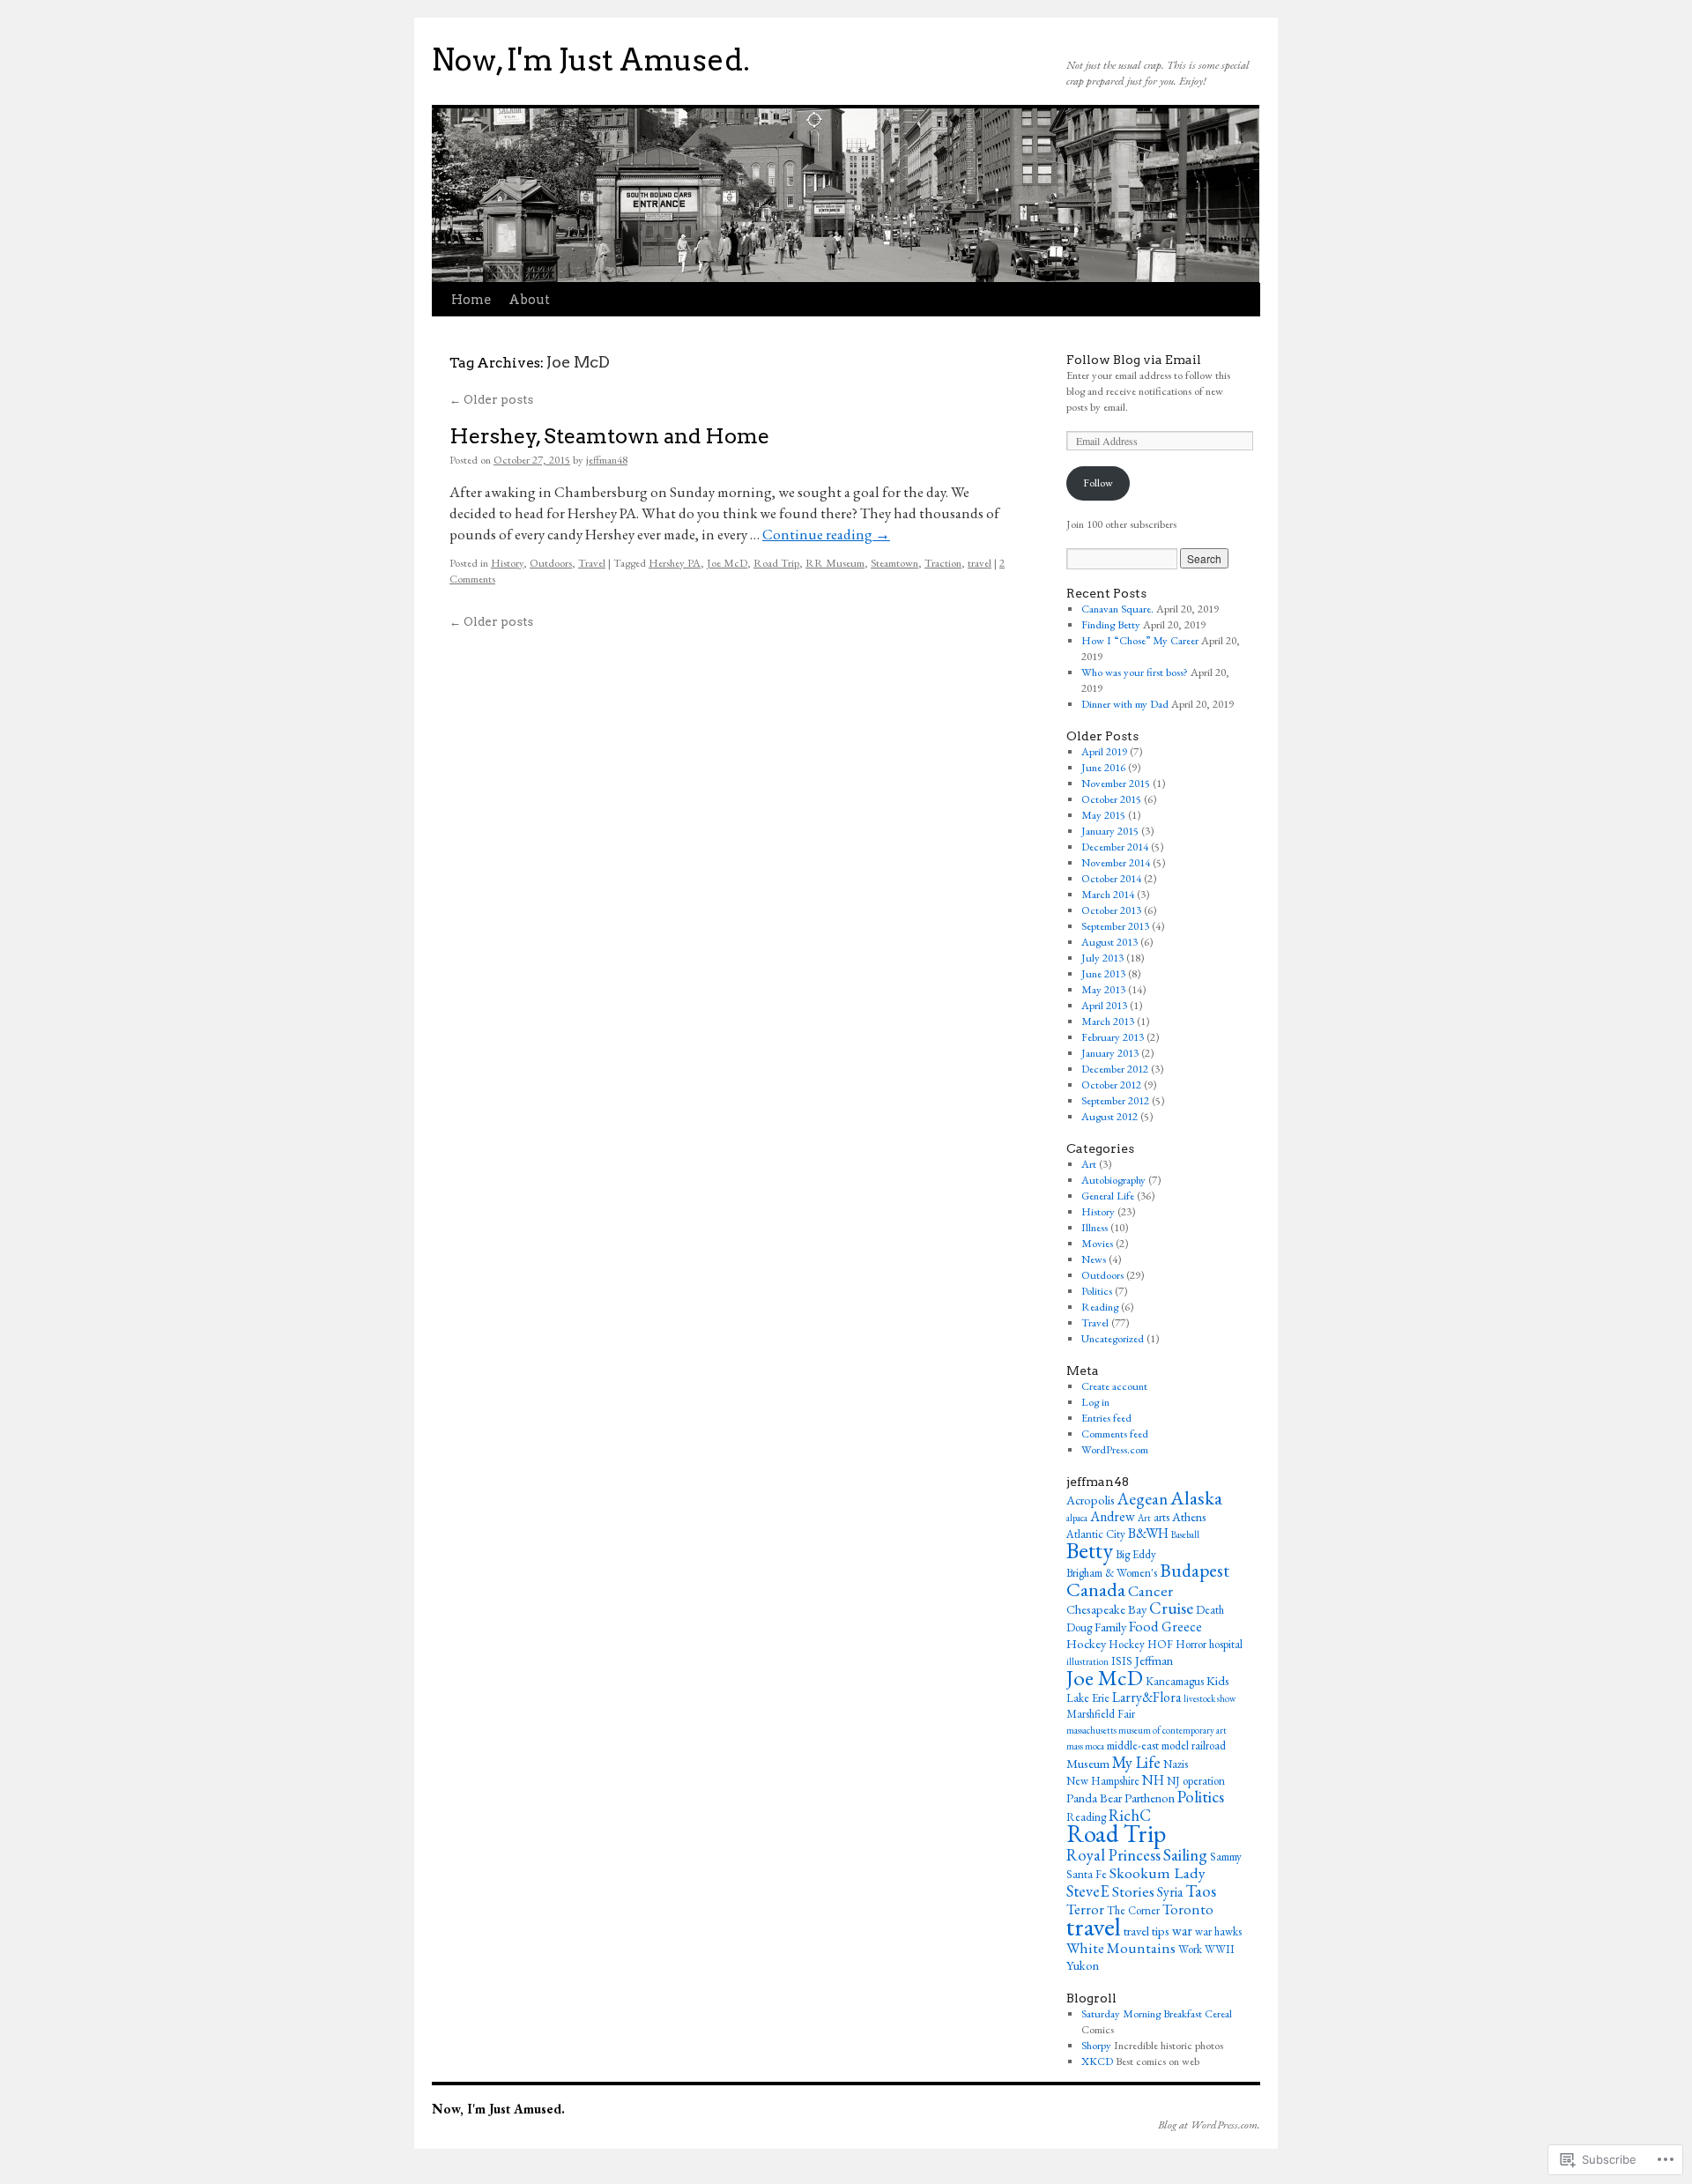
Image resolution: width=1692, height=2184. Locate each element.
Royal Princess (1113, 1854)
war (1182, 1931)
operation (1204, 1781)
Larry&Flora (1147, 1697)
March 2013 (1108, 1021)
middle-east (1133, 1746)
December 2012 (1115, 1069)
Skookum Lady (1158, 1872)
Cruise (1171, 1608)
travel (980, 563)
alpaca (1077, 1518)
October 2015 (1111, 799)
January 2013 (1110, 1053)
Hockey (1086, 1643)
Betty (1090, 1550)
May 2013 (1103, 989)
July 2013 (1102, 958)
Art (1089, 1164)
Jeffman (1154, 1660)
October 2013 (1111, 910)
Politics (1097, 1291)
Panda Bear (1094, 1798)
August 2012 (1109, 1116)
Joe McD (727, 563)
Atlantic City (1096, 1534)
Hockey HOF (1141, 1644)
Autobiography (1113, 1180)
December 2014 (1115, 847)
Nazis (1176, 1764)
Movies (1097, 1243)
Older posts (491, 399)
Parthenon (1150, 1798)
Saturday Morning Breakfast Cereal (1157, 2013)
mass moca (1085, 1746)
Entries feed (1106, 1418)
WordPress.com (1115, 1449)
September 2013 (1115, 926)
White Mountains (1121, 1948)
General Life (1108, 1196)
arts (1161, 1517)
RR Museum (835, 563)
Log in (1095, 1402)
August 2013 (1109, 942)
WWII (1220, 1949)
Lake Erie (1088, 1698)
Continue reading (826, 534)
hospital (1226, 1644)
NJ (1173, 1781)
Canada (1096, 1589)
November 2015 (1116, 783)
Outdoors (551, 563)
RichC (1130, 1815)
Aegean (1143, 1499)
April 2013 (1104, 1005)
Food (1144, 1626)
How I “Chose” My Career (1140, 640)
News (1094, 1259)
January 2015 (1110, 831)
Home (471, 300)
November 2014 (1116, 862)
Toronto (1188, 1909)
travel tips (1147, 1931)
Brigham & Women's (1112, 1573)
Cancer (1150, 1590)
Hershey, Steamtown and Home (609, 436)
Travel (592, 563)
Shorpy (1096, 2045)
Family (1110, 1627)
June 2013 (1103, 973)
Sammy (1226, 1857)
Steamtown (894, 563)
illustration (1087, 1661)
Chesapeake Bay (1106, 1609)
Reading (1100, 1307)
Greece (1182, 1627)
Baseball (1185, 1534)
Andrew (1113, 1516)
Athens (1189, 1516)
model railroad (1194, 1746)
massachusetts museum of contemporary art (1147, 1730)
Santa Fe (1087, 1874)
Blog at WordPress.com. (1209, 2125)
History (507, 563)
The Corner (1133, 1910)
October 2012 (1111, 1085)
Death (1210, 1610)
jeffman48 (607, 460)
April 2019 (1104, 751)
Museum (1088, 1763)
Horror (1191, 1644)
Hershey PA (675, 563)
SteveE (1088, 1891)
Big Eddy (1136, 1554)
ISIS (1122, 1661)
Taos (1201, 1891)
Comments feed (1115, 1434)
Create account (1114, 1386)
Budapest (1195, 1570)
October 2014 (1111, 878)
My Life (1136, 1762)
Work (1190, 1949)
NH (1153, 1780)
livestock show (1210, 1698)
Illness (1095, 1227)
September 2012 (1115, 1100)
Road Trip (776, 563)
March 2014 (1108, 894)
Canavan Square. (1117, 609)
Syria (1170, 1892)
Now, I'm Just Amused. (591, 60)
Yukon (1083, 1965)
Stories (1133, 1891)
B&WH (1148, 1533)
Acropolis (1091, 1500)
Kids (1218, 1680)
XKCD (1097, 2061)
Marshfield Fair (1101, 1714)
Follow (1098, 483)
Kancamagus (1175, 1681)
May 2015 (1103, 815)
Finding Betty (1111, 624)
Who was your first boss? (1135, 672)
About (529, 300)
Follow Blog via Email (1134, 360)
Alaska (1196, 1497)
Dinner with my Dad (1125, 704)
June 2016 (1103, 767)
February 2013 (1113, 1037)
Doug (1079, 1627)
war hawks (1218, 1931)
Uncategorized (1113, 1338)
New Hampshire (1103, 1781)
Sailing (1185, 1855)
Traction (943, 563)
